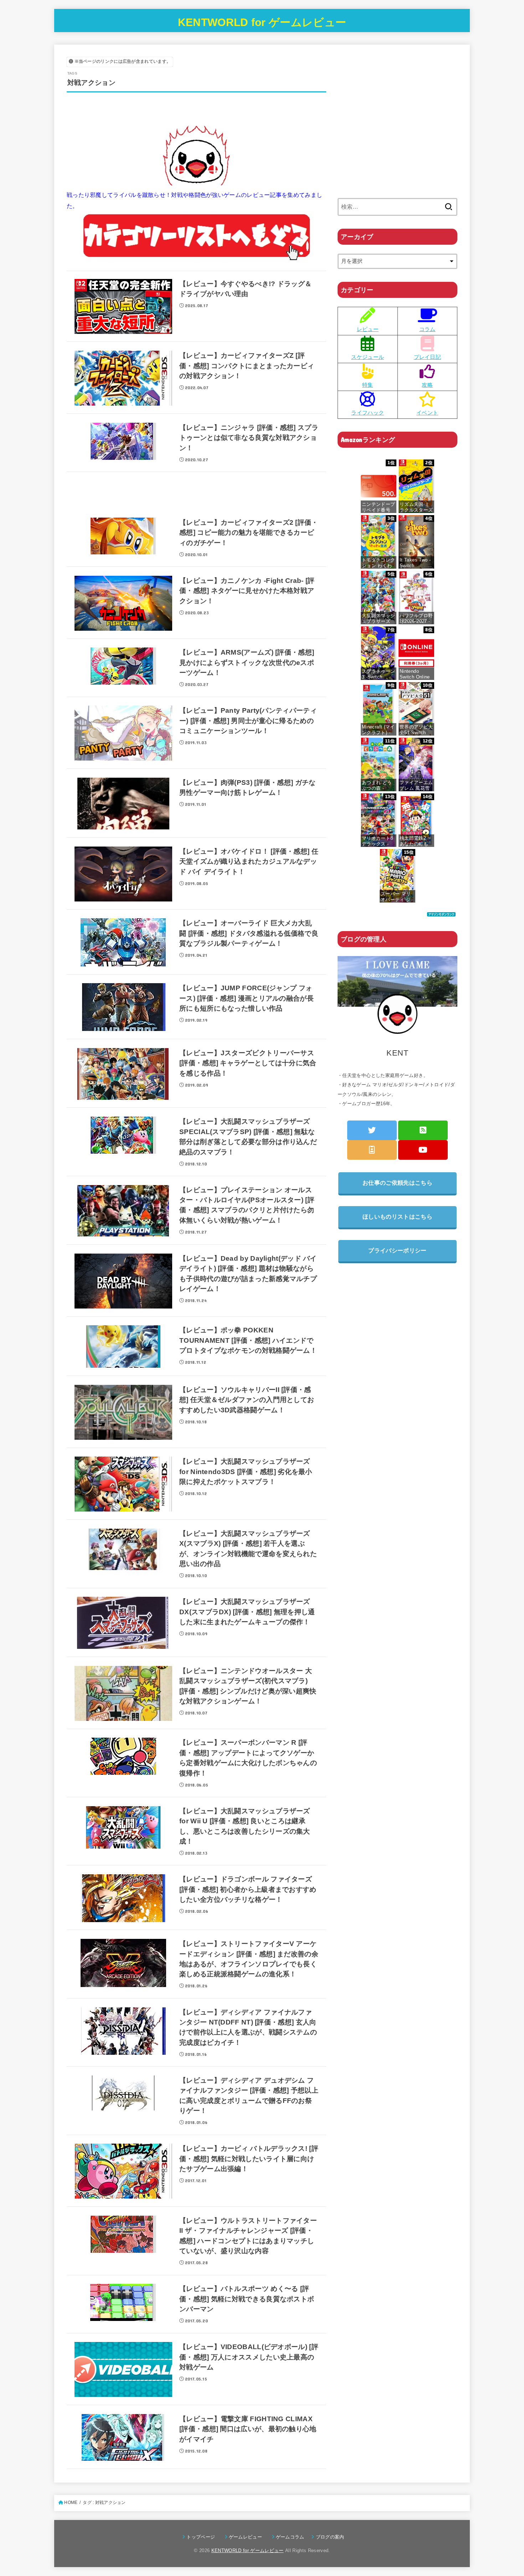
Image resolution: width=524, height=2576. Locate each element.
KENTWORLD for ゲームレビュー (262, 22)
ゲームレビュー (248, 2537)
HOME (71, 2503)
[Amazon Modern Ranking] (441, 911)
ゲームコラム (292, 2537)
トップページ (203, 2537)
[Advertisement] (196, 496)
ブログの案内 (330, 2537)
